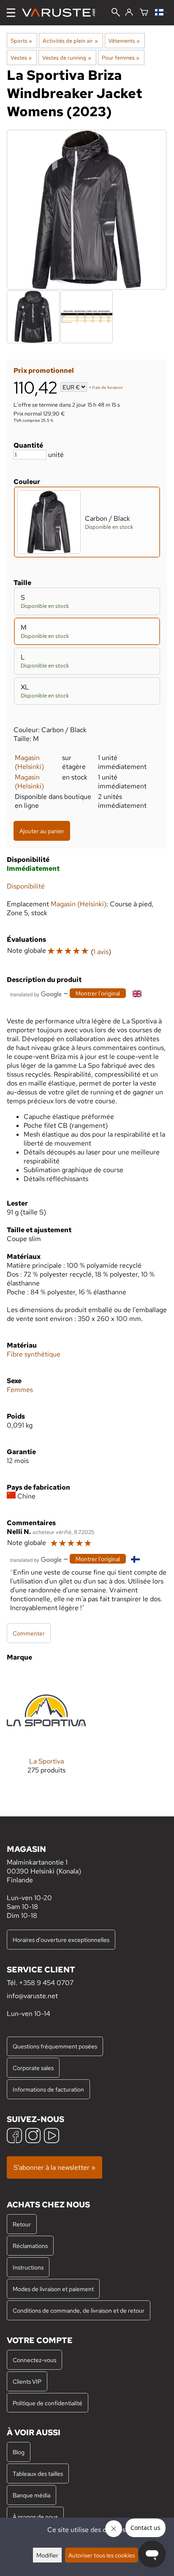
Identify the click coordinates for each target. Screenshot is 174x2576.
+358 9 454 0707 (46, 1983)
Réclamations (30, 2246)
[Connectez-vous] (129, 13)
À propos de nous (35, 2517)
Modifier (47, 2555)
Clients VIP (27, 2381)
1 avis (101, 952)
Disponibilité (26, 886)
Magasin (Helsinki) (29, 762)
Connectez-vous (34, 2360)
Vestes (21, 57)
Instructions (28, 2267)
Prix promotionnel (44, 371)
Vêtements (124, 41)
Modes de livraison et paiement (53, 2289)
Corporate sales (33, 2068)
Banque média (31, 2495)
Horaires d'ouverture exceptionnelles (61, 1940)
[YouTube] (52, 2137)
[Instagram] (33, 2137)
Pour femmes (121, 57)
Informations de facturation (48, 2089)
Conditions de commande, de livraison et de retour (79, 2310)
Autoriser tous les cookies (102, 2555)
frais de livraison (107, 388)
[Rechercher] (116, 13)
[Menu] (11, 13)
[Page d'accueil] (62, 13)
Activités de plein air (70, 41)
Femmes (20, 1390)
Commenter (29, 1633)
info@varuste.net (32, 1996)
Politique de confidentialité (48, 2403)
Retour (22, 2224)
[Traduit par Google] (36, 994)
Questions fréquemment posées (55, 2046)
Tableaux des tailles (38, 2473)
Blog (19, 2452)
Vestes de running (67, 57)
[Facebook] (14, 2137)
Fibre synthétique (34, 1354)
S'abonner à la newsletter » (54, 2167)
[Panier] (144, 13)
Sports (21, 41)
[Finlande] (161, 13)
